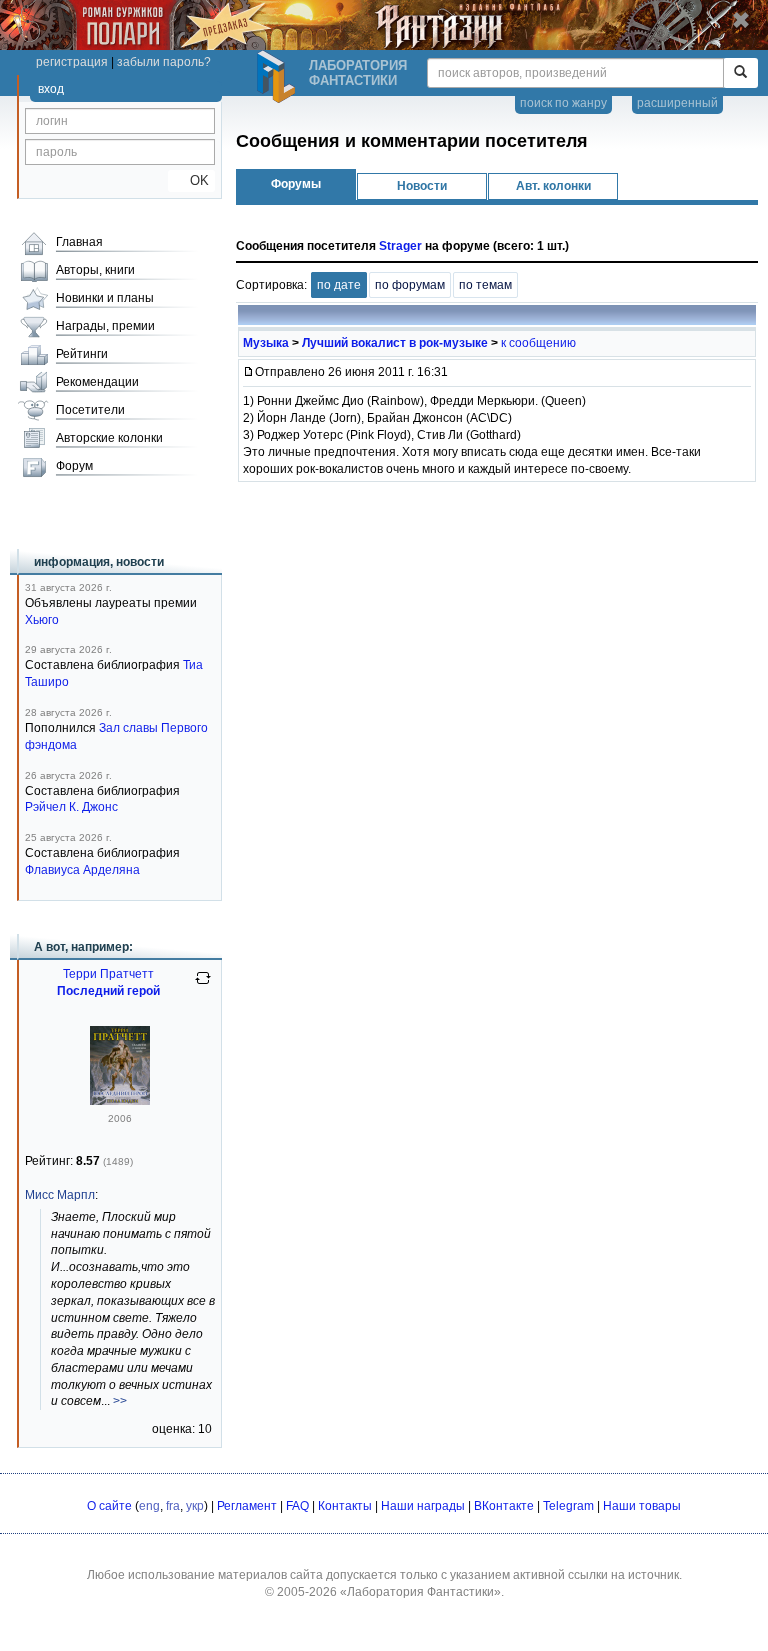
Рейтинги (82, 354)
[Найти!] (740, 73)
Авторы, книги (95, 270)
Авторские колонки (109, 438)
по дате (339, 285)
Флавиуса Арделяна (82, 870)
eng (149, 1506)
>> (120, 1401)
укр (195, 1506)
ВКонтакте (504, 1506)
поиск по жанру (563, 103)
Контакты (345, 1506)
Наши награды (423, 1506)
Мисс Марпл (60, 1195)
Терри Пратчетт (108, 974)
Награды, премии (105, 326)
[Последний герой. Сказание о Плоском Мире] (120, 1101)
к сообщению (538, 343)
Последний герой (108, 991)
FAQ (297, 1506)
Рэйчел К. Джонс (71, 807)
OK (191, 180)
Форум (74, 466)
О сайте (109, 1506)
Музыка (266, 343)
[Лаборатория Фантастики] (279, 77)
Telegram (568, 1506)
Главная (79, 242)
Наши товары (642, 1506)
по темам (485, 285)
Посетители (90, 410)
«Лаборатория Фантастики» (420, 1592)
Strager (400, 246)
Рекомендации (97, 382)
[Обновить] (203, 986)
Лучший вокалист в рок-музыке (395, 343)
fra (173, 1506)
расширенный (677, 103)
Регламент (247, 1506)
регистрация (72, 62)
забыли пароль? (164, 62)
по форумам (410, 285)
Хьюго (42, 620)
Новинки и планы (105, 298)
